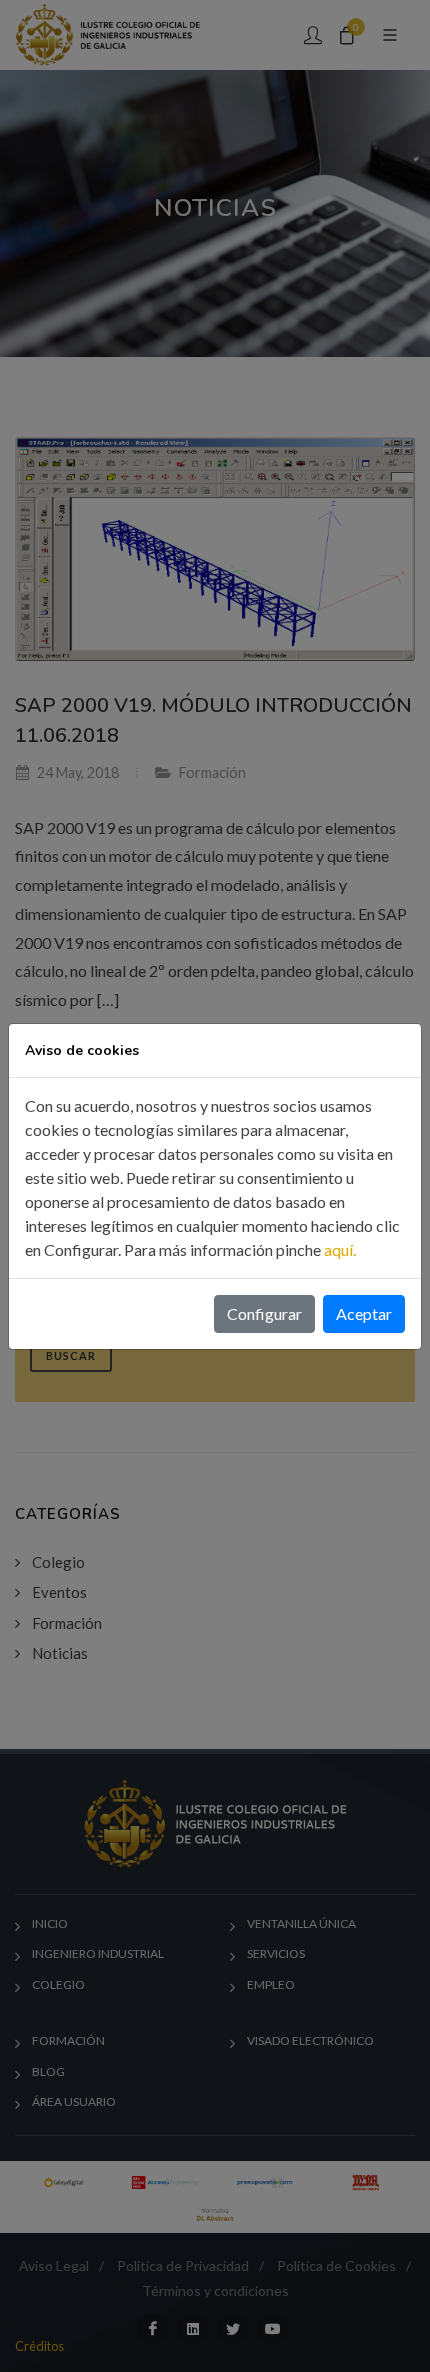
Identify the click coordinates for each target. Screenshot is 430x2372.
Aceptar (364, 1313)
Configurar (264, 1313)
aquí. (340, 1249)
